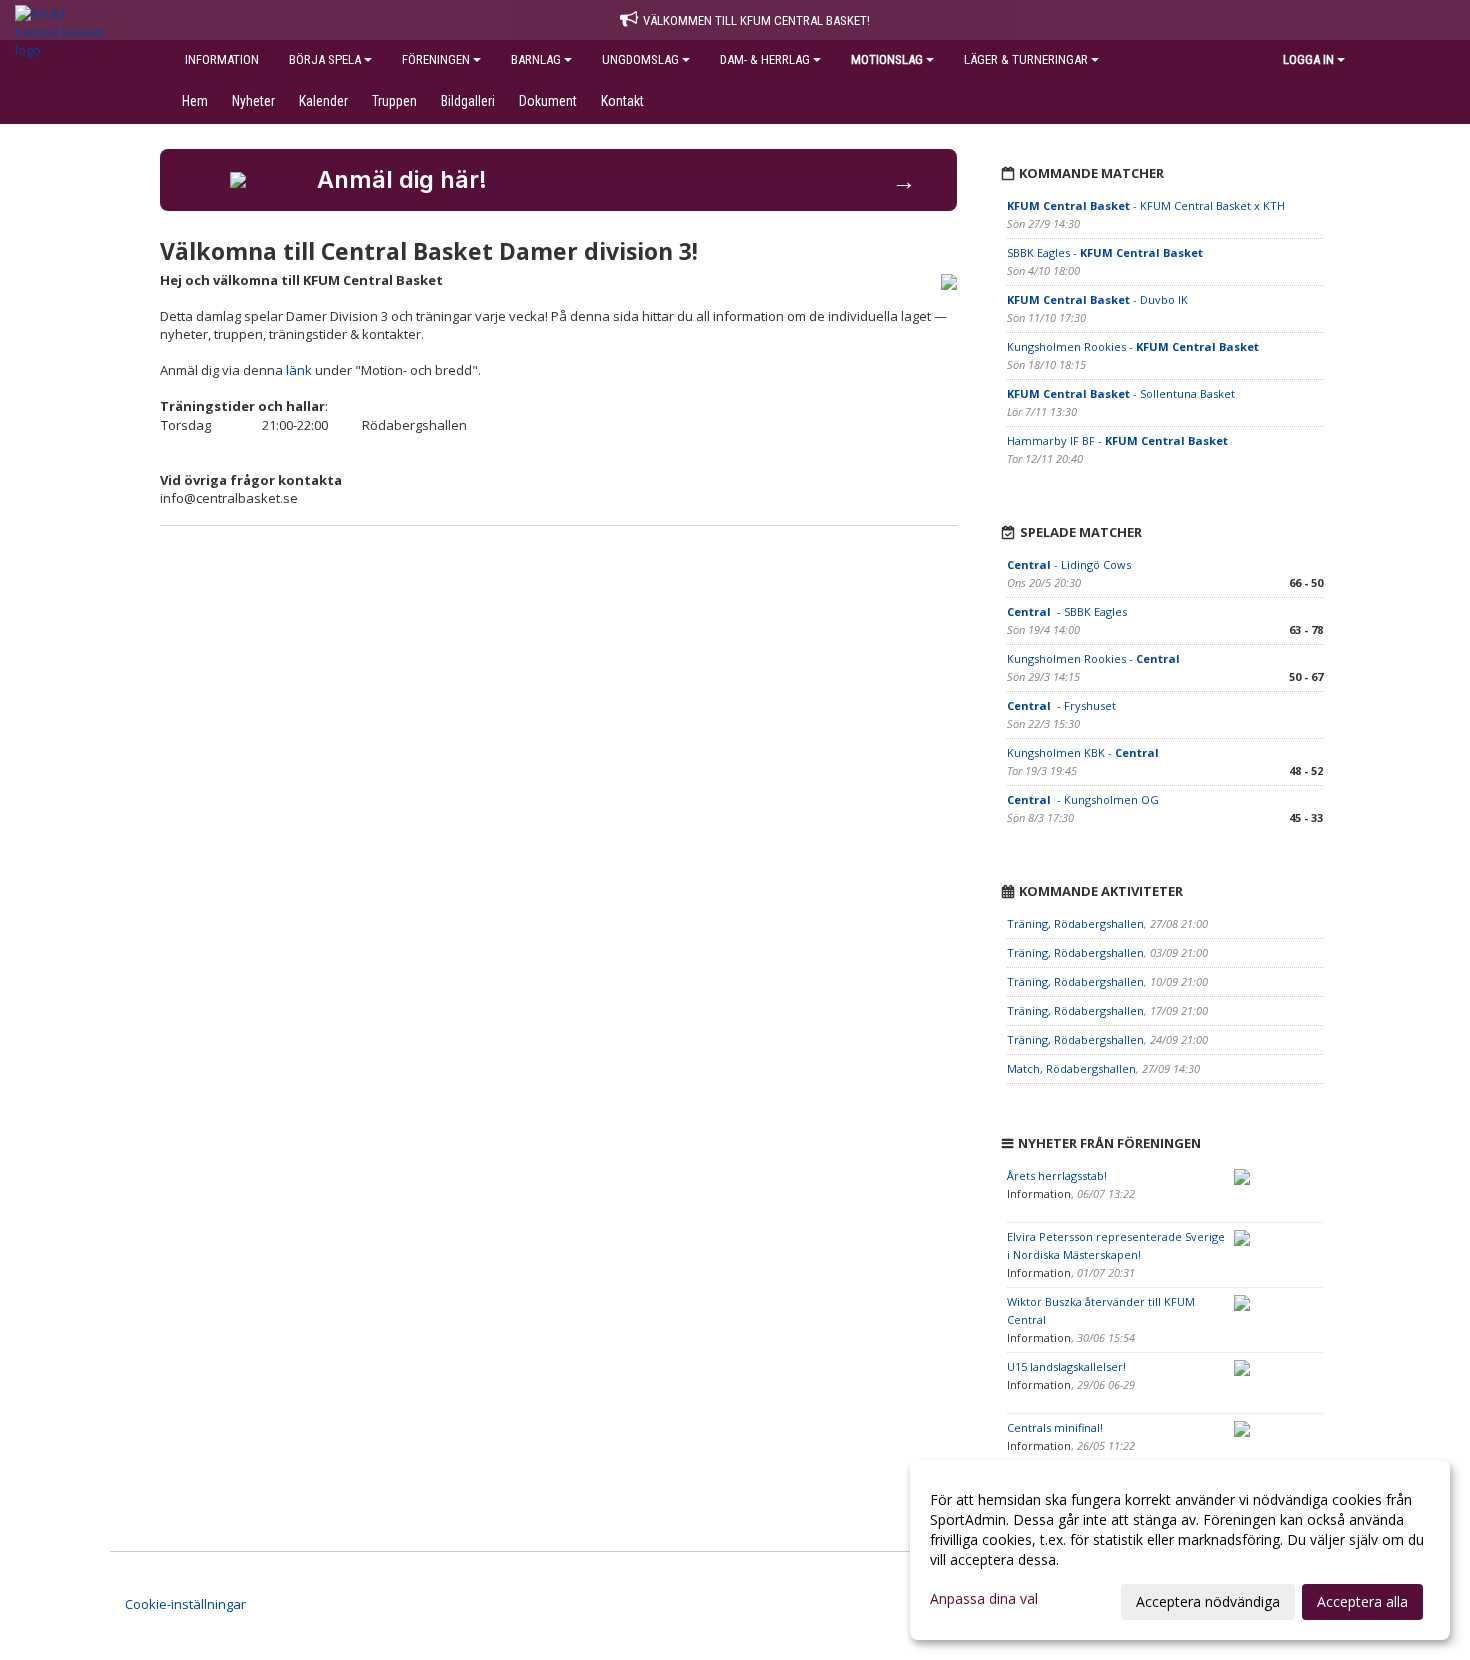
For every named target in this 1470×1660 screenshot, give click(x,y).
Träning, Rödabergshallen (1075, 923)
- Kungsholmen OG (1083, 799)
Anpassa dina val (984, 1599)
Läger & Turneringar (1026, 59)
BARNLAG (536, 59)
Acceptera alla (1362, 1601)
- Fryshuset (1063, 705)
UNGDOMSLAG (640, 59)
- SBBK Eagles (1067, 611)
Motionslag (887, 59)
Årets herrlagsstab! (1057, 1175)
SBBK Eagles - (1105, 252)
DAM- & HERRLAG (765, 59)
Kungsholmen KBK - (1084, 752)
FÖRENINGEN (436, 59)
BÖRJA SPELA (325, 59)
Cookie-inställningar (185, 1604)
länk (299, 370)
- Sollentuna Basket (1121, 393)
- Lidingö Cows (1069, 564)
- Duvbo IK (1097, 299)
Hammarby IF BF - (1117, 440)
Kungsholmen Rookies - (1133, 346)
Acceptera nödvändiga (1208, 1601)
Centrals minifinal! (1055, 1427)
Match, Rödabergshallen (1071, 1068)
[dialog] (1180, 1550)
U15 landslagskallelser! (1066, 1366)
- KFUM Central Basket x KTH (1146, 205)
